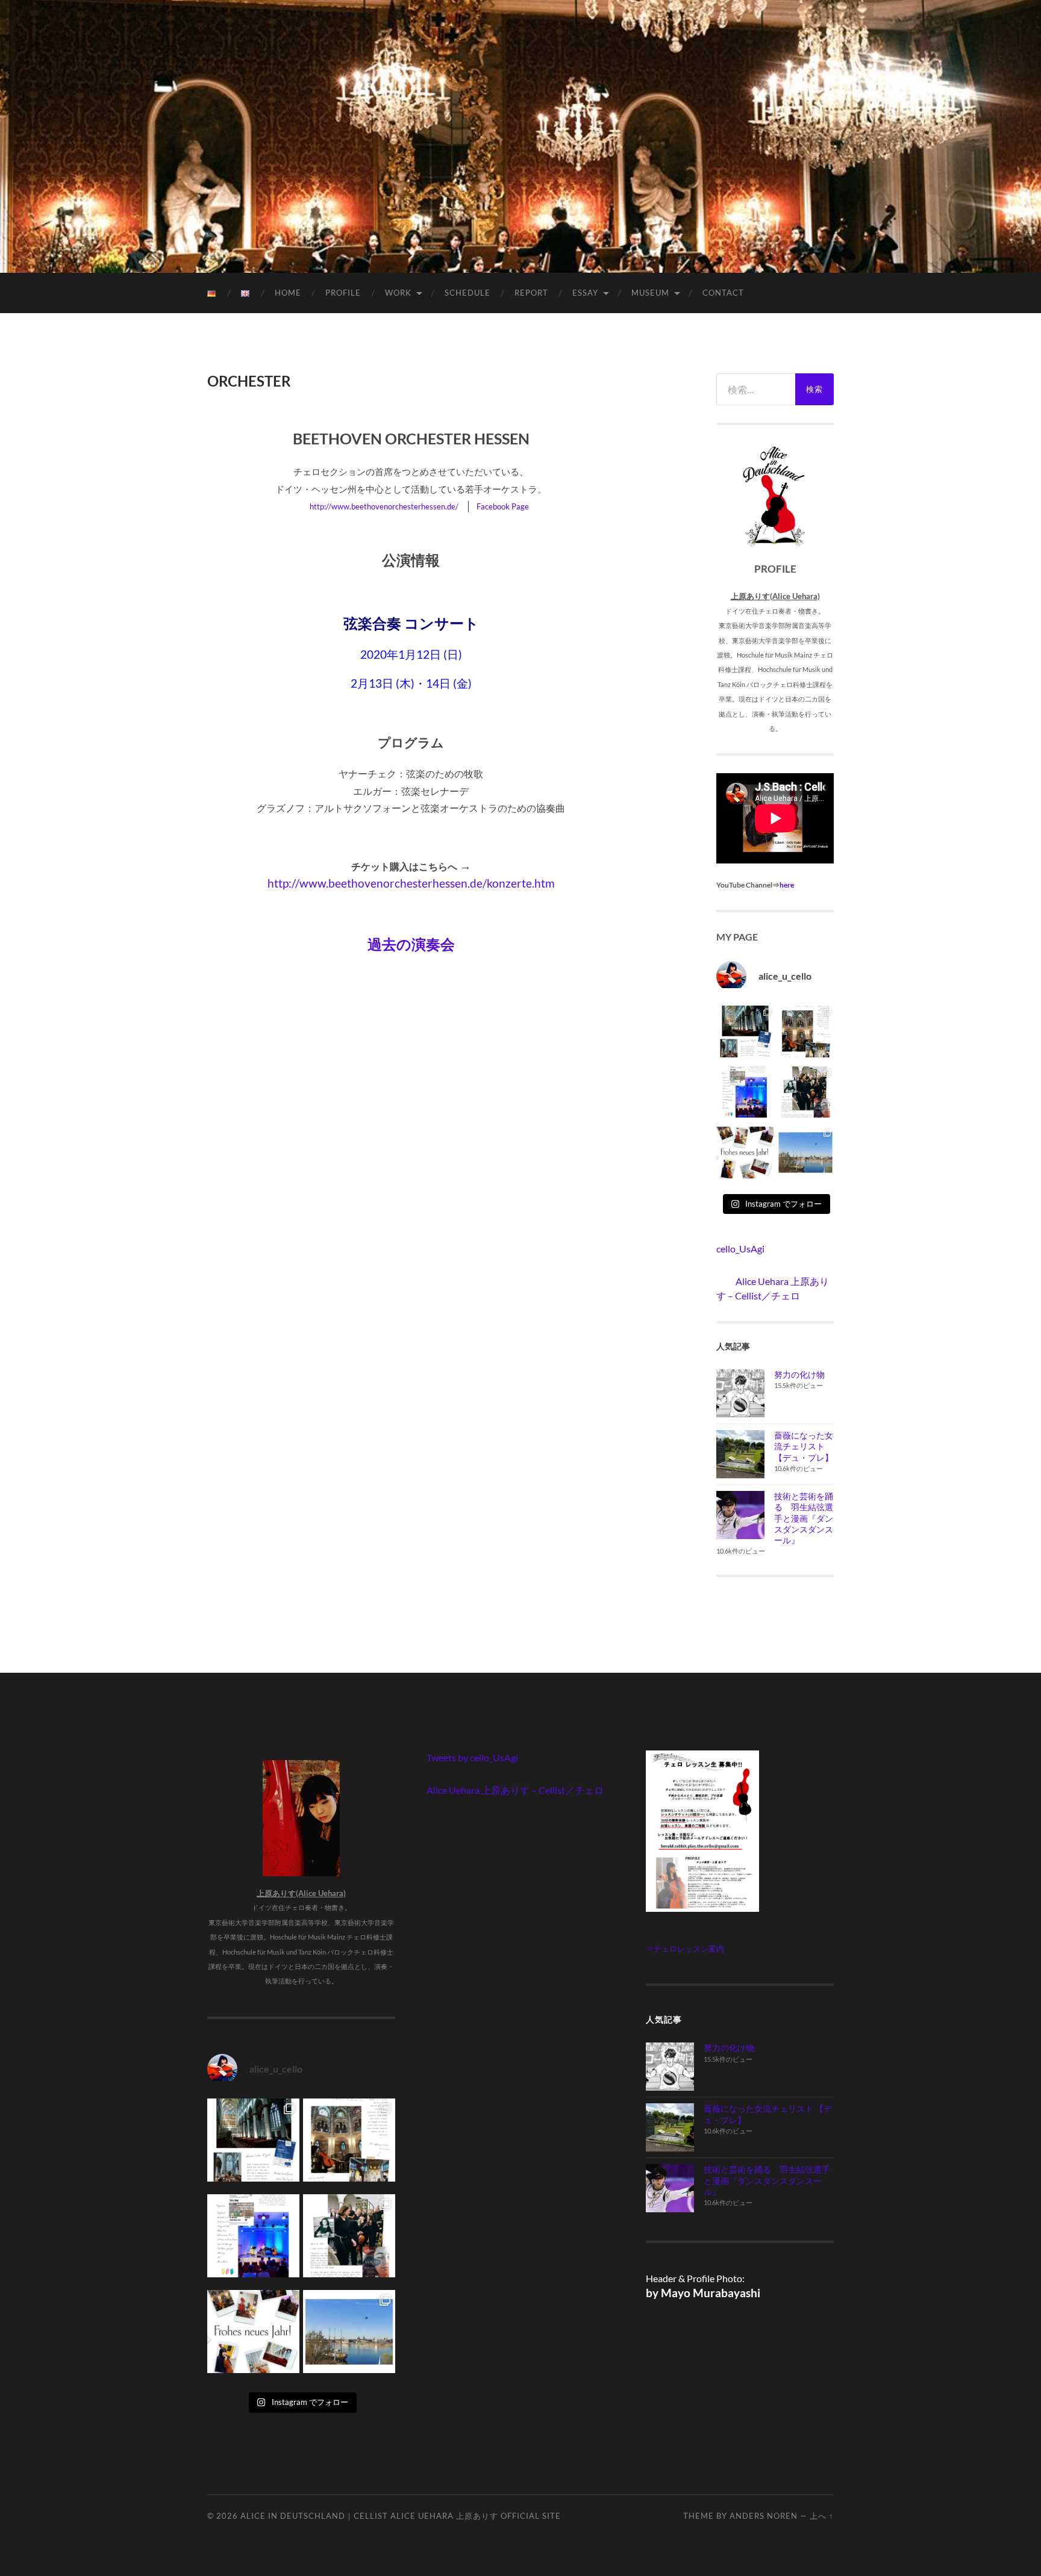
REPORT (531, 293)
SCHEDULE (467, 293)
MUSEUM (650, 293)
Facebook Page (503, 506)
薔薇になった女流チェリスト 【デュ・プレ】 (804, 1446)
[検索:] (756, 389)
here (787, 885)
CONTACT (723, 293)
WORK (398, 293)
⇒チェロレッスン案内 (685, 1949)
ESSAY (585, 293)
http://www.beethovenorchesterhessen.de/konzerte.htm (411, 883)
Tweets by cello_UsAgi (472, 1757)
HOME (288, 293)
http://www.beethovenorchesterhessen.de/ (384, 506)
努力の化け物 (799, 1374)
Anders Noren (764, 2516)
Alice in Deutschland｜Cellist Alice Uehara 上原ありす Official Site (401, 2516)
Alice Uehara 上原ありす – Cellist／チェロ (515, 1790)
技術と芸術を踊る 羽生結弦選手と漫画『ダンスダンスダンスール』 (804, 1518)
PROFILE (343, 293)
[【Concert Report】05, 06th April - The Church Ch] (806, 1155)
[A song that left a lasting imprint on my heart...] (806, 1095)
